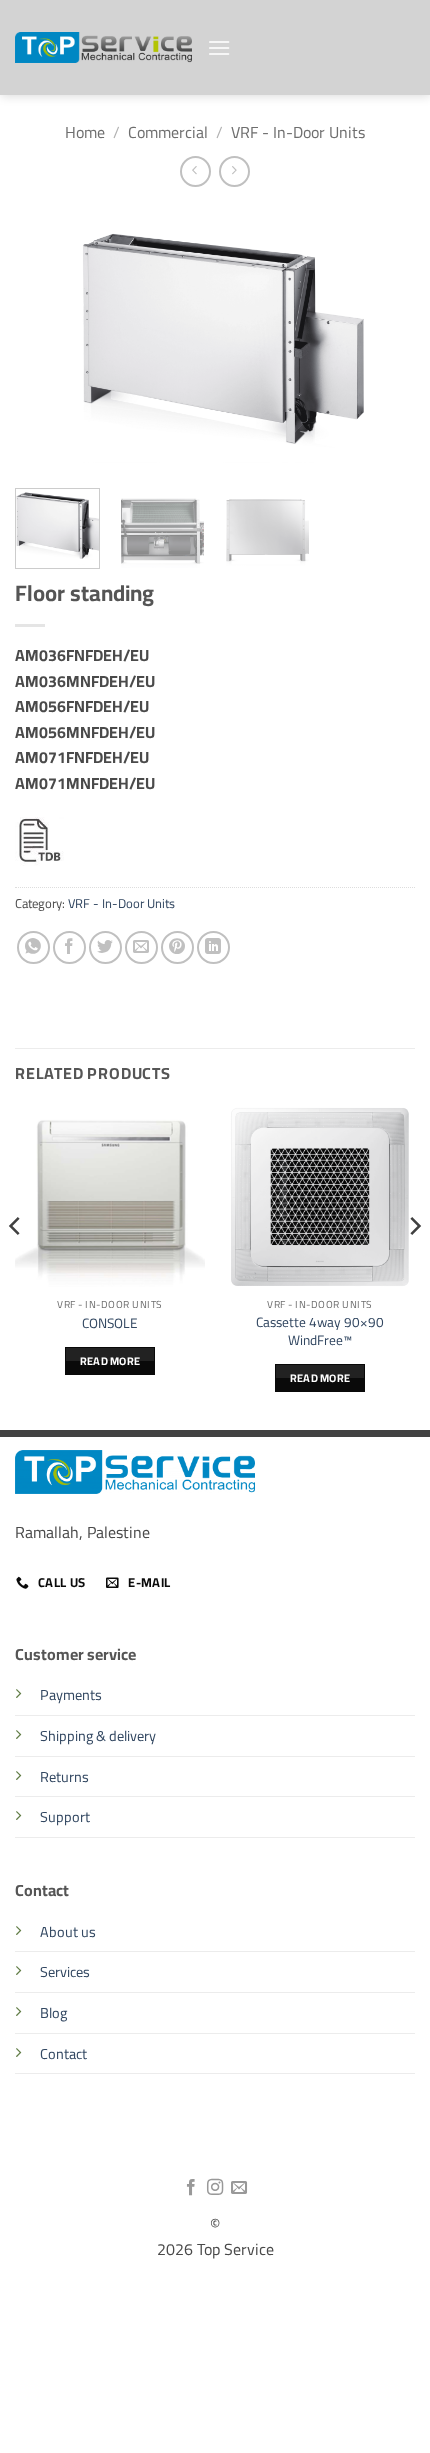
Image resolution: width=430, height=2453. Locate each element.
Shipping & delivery (98, 1735)
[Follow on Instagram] (215, 2188)
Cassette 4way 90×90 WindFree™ (320, 1331)
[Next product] (195, 171)
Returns (64, 1776)
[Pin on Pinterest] (177, 947)
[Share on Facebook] (69, 947)
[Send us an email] (239, 2188)
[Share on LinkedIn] (213, 947)
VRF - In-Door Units (298, 132)
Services (65, 1971)
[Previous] (48, 339)
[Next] (382, 339)
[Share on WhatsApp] (33, 947)
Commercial (168, 132)
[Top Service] (103, 48)
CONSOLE (110, 1324)
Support (65, 1816)
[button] (219, 47)
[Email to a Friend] (141, 947)
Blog (53, 2012)
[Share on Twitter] (105, 947)
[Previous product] (234, 171)
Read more (110, 1361)
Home (85, 132)
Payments (71, 1694)
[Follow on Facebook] (190, 2188)
